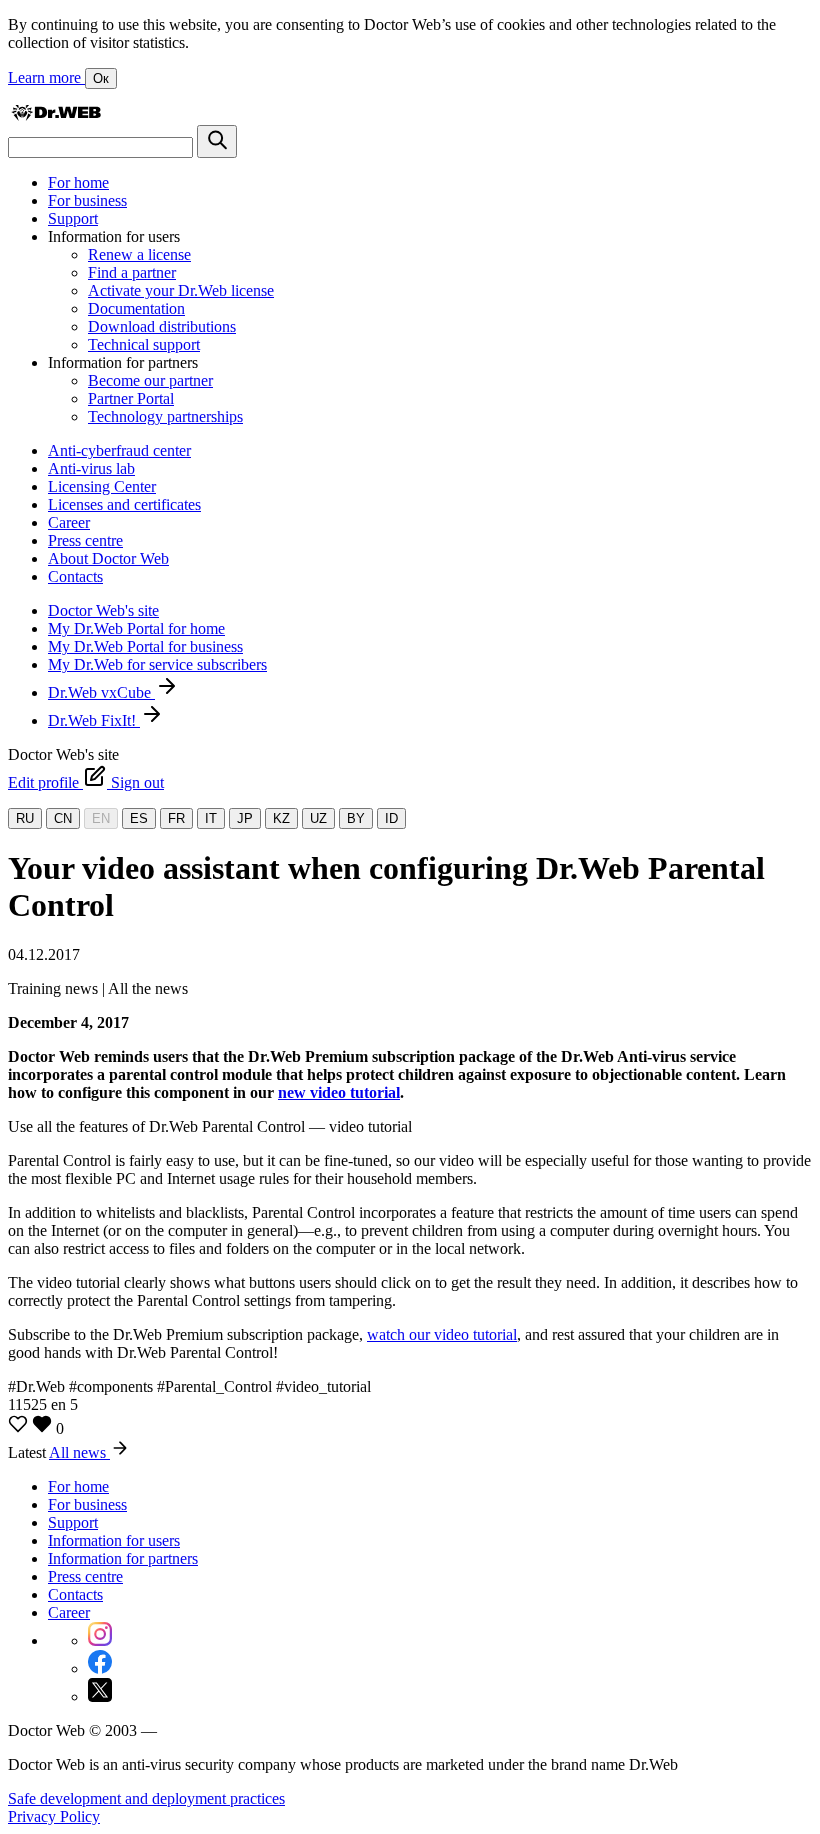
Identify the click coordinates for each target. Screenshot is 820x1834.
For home (78, 182)
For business (87, 200)
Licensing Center (102, 486)
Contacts (75, 576)
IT (211, 818)
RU (25, 818)
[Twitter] (100, 1696)
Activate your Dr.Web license (181, 290)
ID (391, 818)
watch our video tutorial (442, 1334)
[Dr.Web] (56, 115)
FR (176, 818)
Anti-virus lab (91, 468)
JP (245, 818)
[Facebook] (100, 1668)
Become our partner (150, 380)
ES (139, 818)
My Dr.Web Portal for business (145, 646)
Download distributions (162, 326)
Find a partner (132, 272)
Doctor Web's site (103, 610)
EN (101, 818)
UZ (318, 818)
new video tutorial (339, 1092)
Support (73, 218)
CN (63, 818)
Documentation (136, 308)
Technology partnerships (165, 416)
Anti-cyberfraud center (119, 450)
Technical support (144, 344)
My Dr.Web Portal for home (136, 628)
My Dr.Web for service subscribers (157, 664)
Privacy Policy (54, 1816)
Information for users (114, 1540)
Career (69, 522)
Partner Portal (131, 398)
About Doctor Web (108, 558)
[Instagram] (100, 1640)
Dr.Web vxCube (101, 692)
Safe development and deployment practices (146, 1798)
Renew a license (139, 254)
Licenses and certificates (124, 504)
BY (356, 818)
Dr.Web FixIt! (94, 720)
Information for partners (123, 1558)
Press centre (85, 540)
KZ (281, 818)
